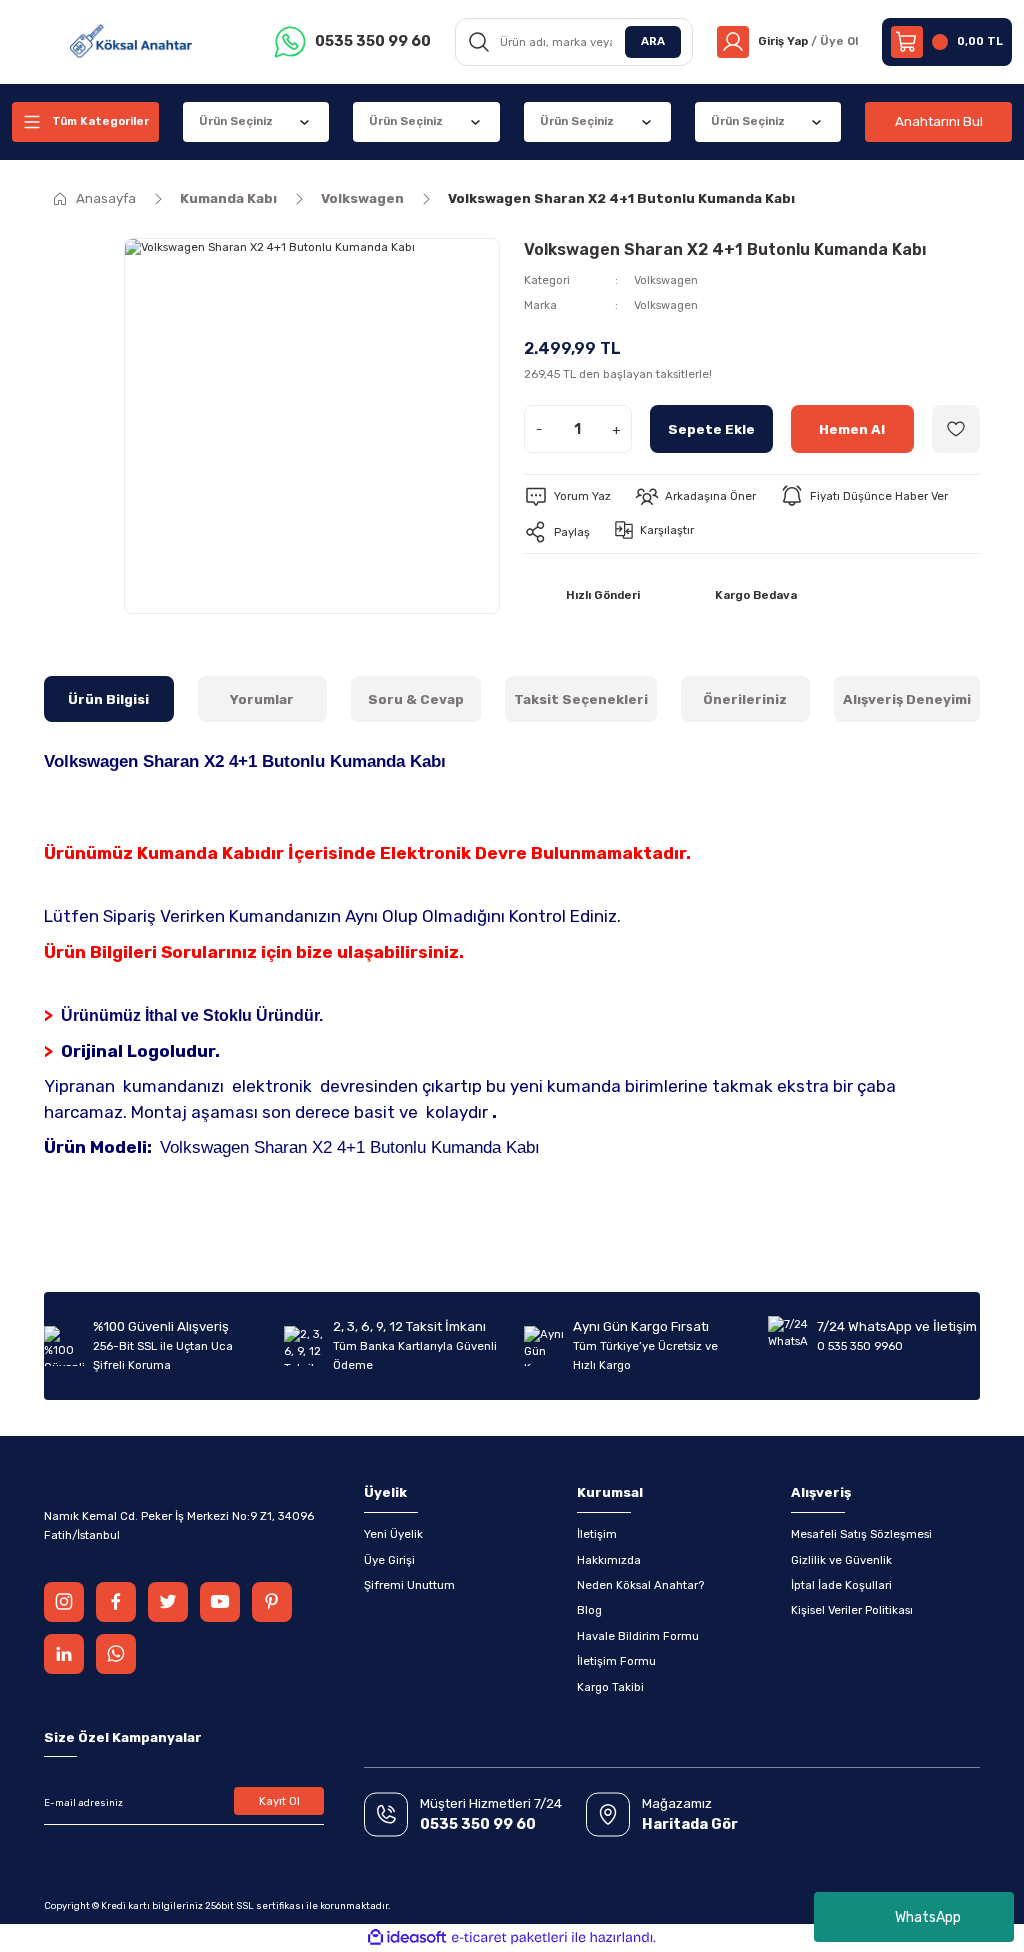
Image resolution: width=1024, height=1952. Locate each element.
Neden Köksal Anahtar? (640, 1585)
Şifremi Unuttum (409, 1585)
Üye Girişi (389, 1560)
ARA (653, 41)
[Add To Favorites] (956, 429)
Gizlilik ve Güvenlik (841, 1560)
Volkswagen (666, 280)
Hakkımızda (609, 1560)
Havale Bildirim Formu (638, 1636)
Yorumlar (262, 699)
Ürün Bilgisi (108, 699)
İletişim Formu (616, 1661)
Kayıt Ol (279, 1801)
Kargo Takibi (610, 1687)
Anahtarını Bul (939, 121)
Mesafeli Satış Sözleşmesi (861, 1534)
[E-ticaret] (509, 1937)
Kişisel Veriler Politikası (852, 1610)
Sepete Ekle (711, 429)
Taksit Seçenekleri (581, 699)
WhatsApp (928, 1917)
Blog (589, 1610)
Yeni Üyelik (393, 1534)
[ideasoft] (407, 1938)
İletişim (597, 1534)
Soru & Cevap (416, 699)
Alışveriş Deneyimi (907, 699)
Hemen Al (852, 429)
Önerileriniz (745, 699)
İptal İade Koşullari (841, 1585)
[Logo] (131, 42)
